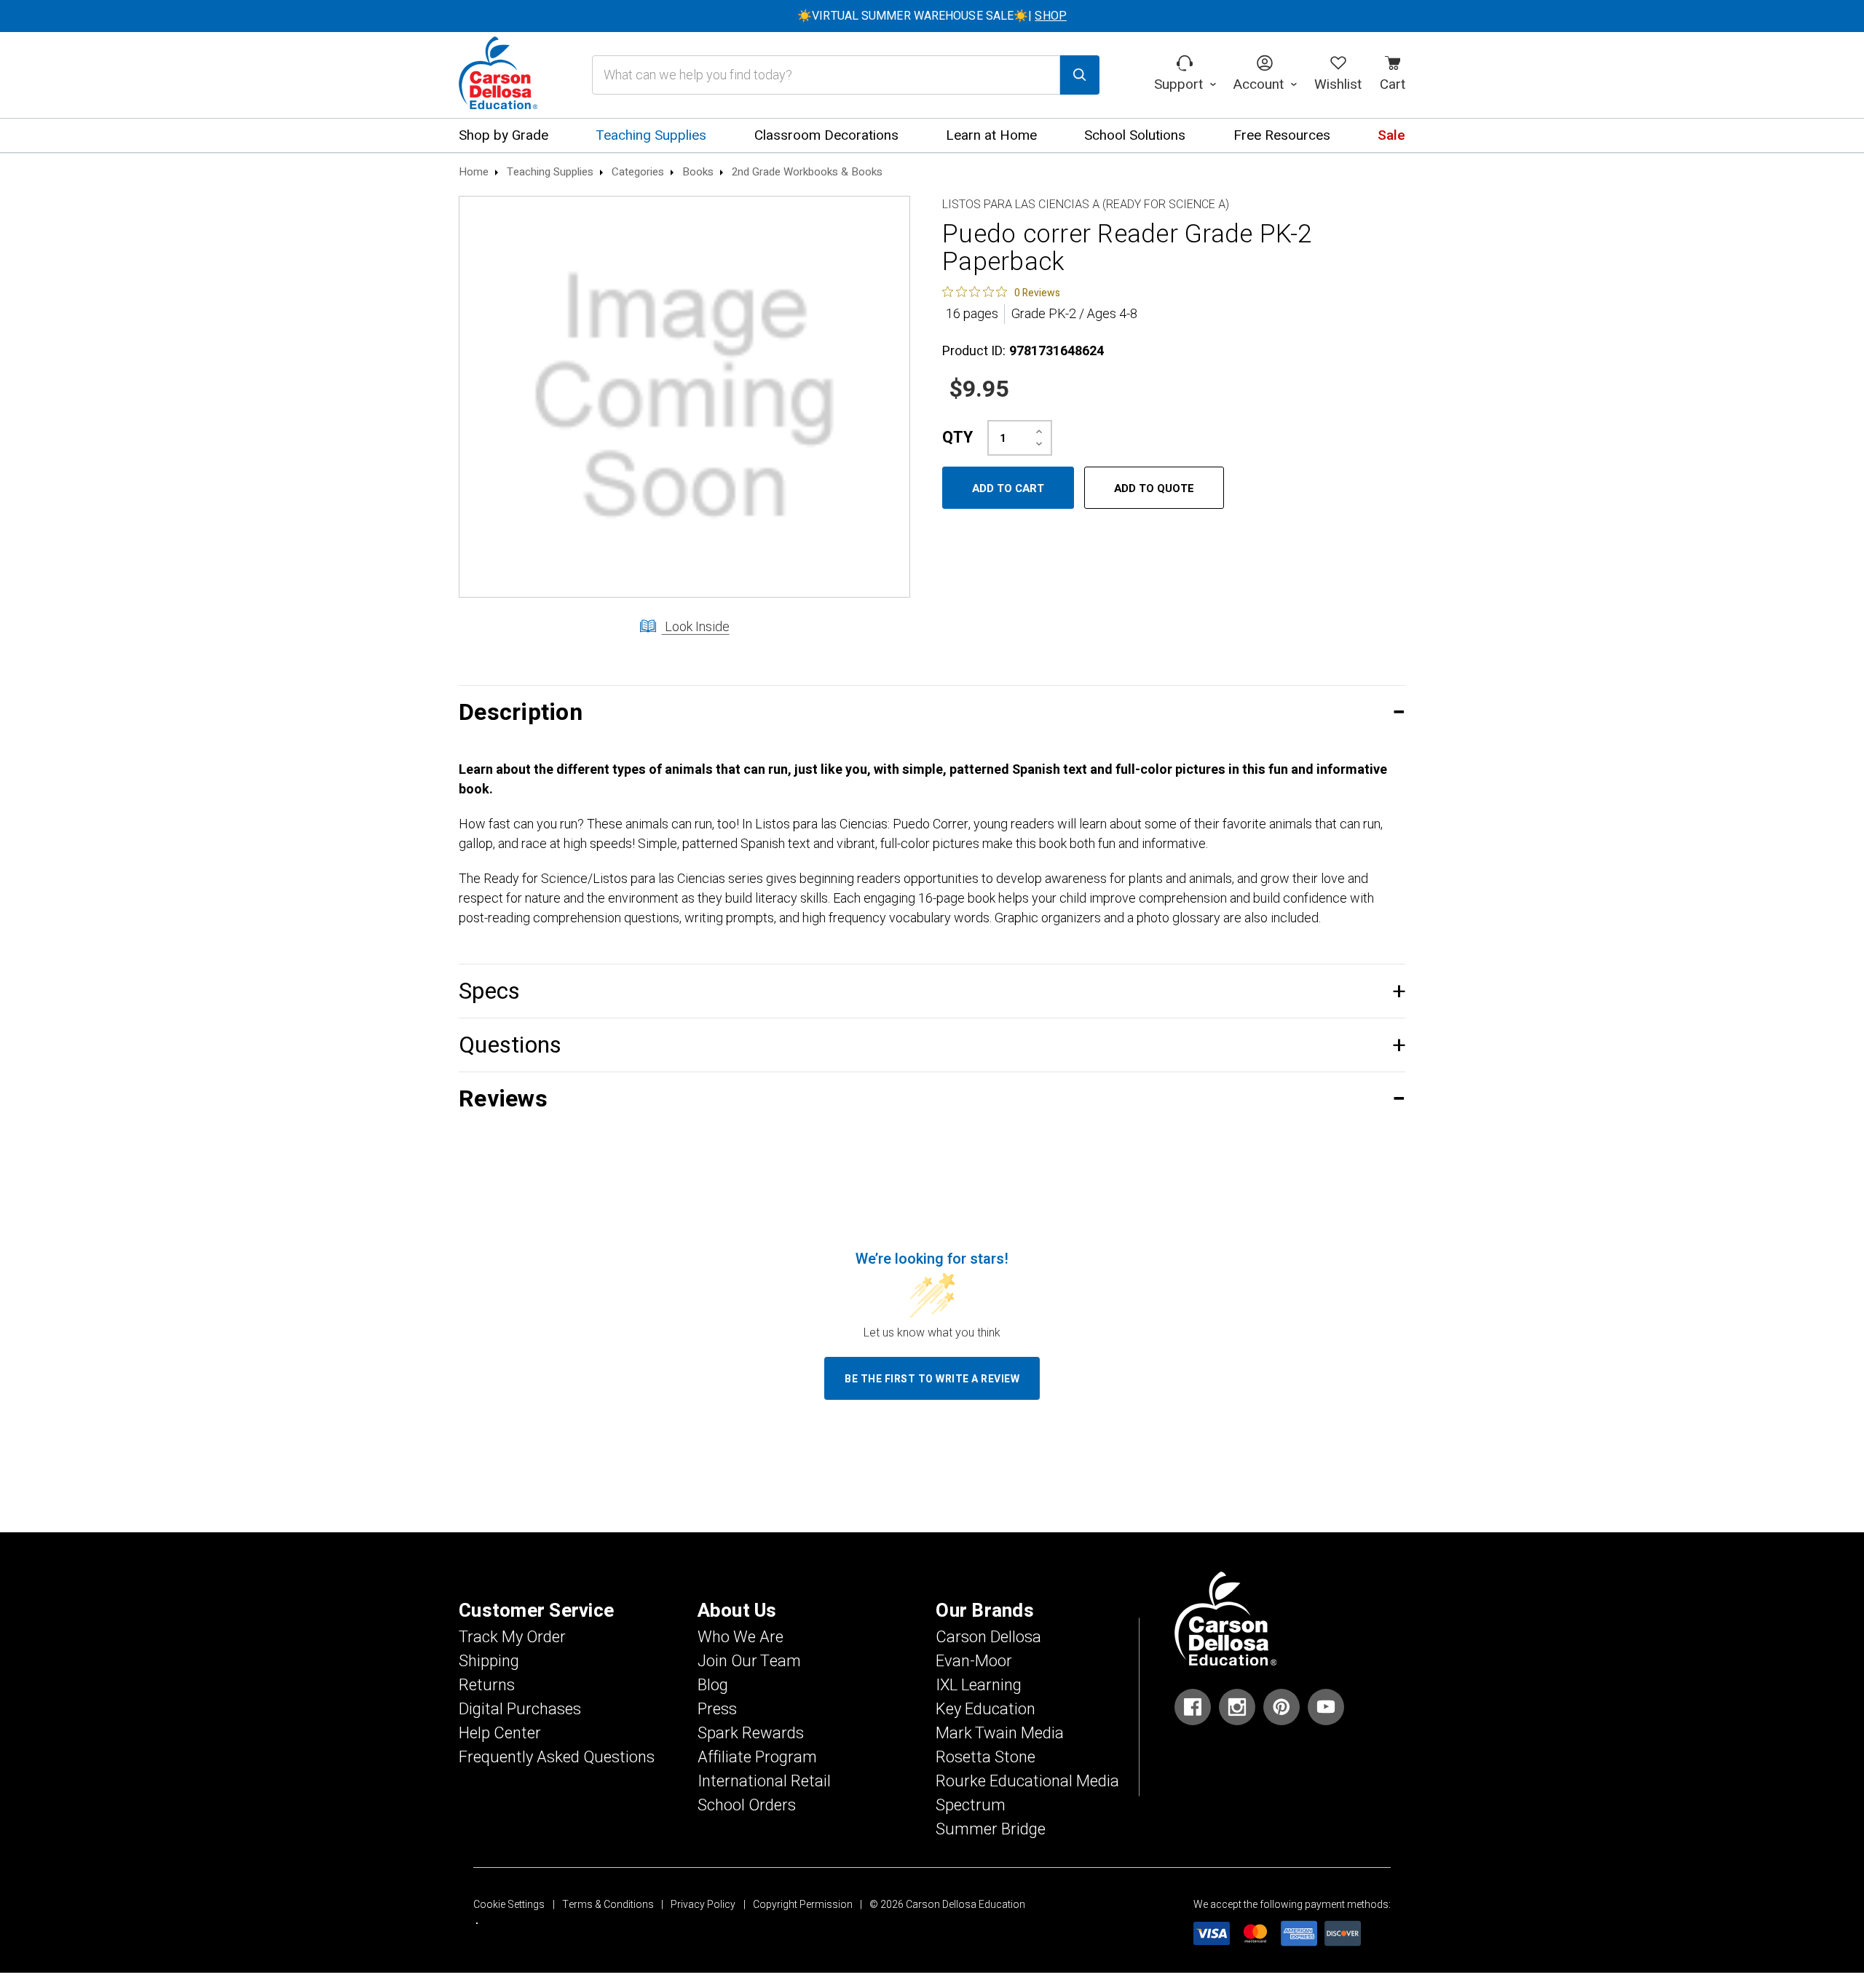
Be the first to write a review (932, 1379)
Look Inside (696, 627)
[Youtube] (1326, 1707)
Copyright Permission (803, 1905)
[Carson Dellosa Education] (498, 75)
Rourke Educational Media (1027, 1781)
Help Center (500, 1733)
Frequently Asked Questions (557, 1757)
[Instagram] (1237, 1707)
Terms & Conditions (608, 1905)
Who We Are (741, 1637)
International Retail (764, 1781)
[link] (1001, 292)
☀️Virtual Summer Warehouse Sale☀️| (932, 16)
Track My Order (512, 1637)
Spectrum (971, 1805)
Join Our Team (749, 1661)
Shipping (489, 1661)
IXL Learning (979, 1685)
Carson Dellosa (988, 1637)
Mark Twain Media (1000, 1733)
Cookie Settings (509, 1905)
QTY (957, 437)
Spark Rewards (751, 1733)
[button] (932, 712)
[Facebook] (1193, 1707)
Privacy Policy (703, 1905)
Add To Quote (1154, 488)
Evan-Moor (974, 1661)
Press (717, 1709)
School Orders (747, 1805)
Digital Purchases (520, 1709)
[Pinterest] (1281, 1707)
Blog (713, 1685)
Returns (487, 1685)
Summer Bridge (991, 1829)
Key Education (986, 1709)
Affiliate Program (757, 1757)
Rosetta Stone (986, 1757)
